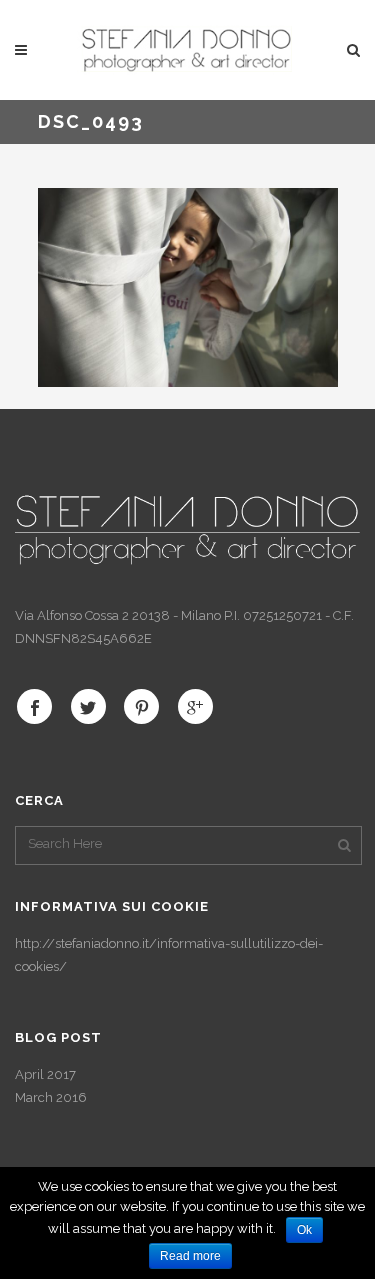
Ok (304, 1230)
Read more (190, 1256)
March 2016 (51, 1097)
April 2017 (45, 1074)
